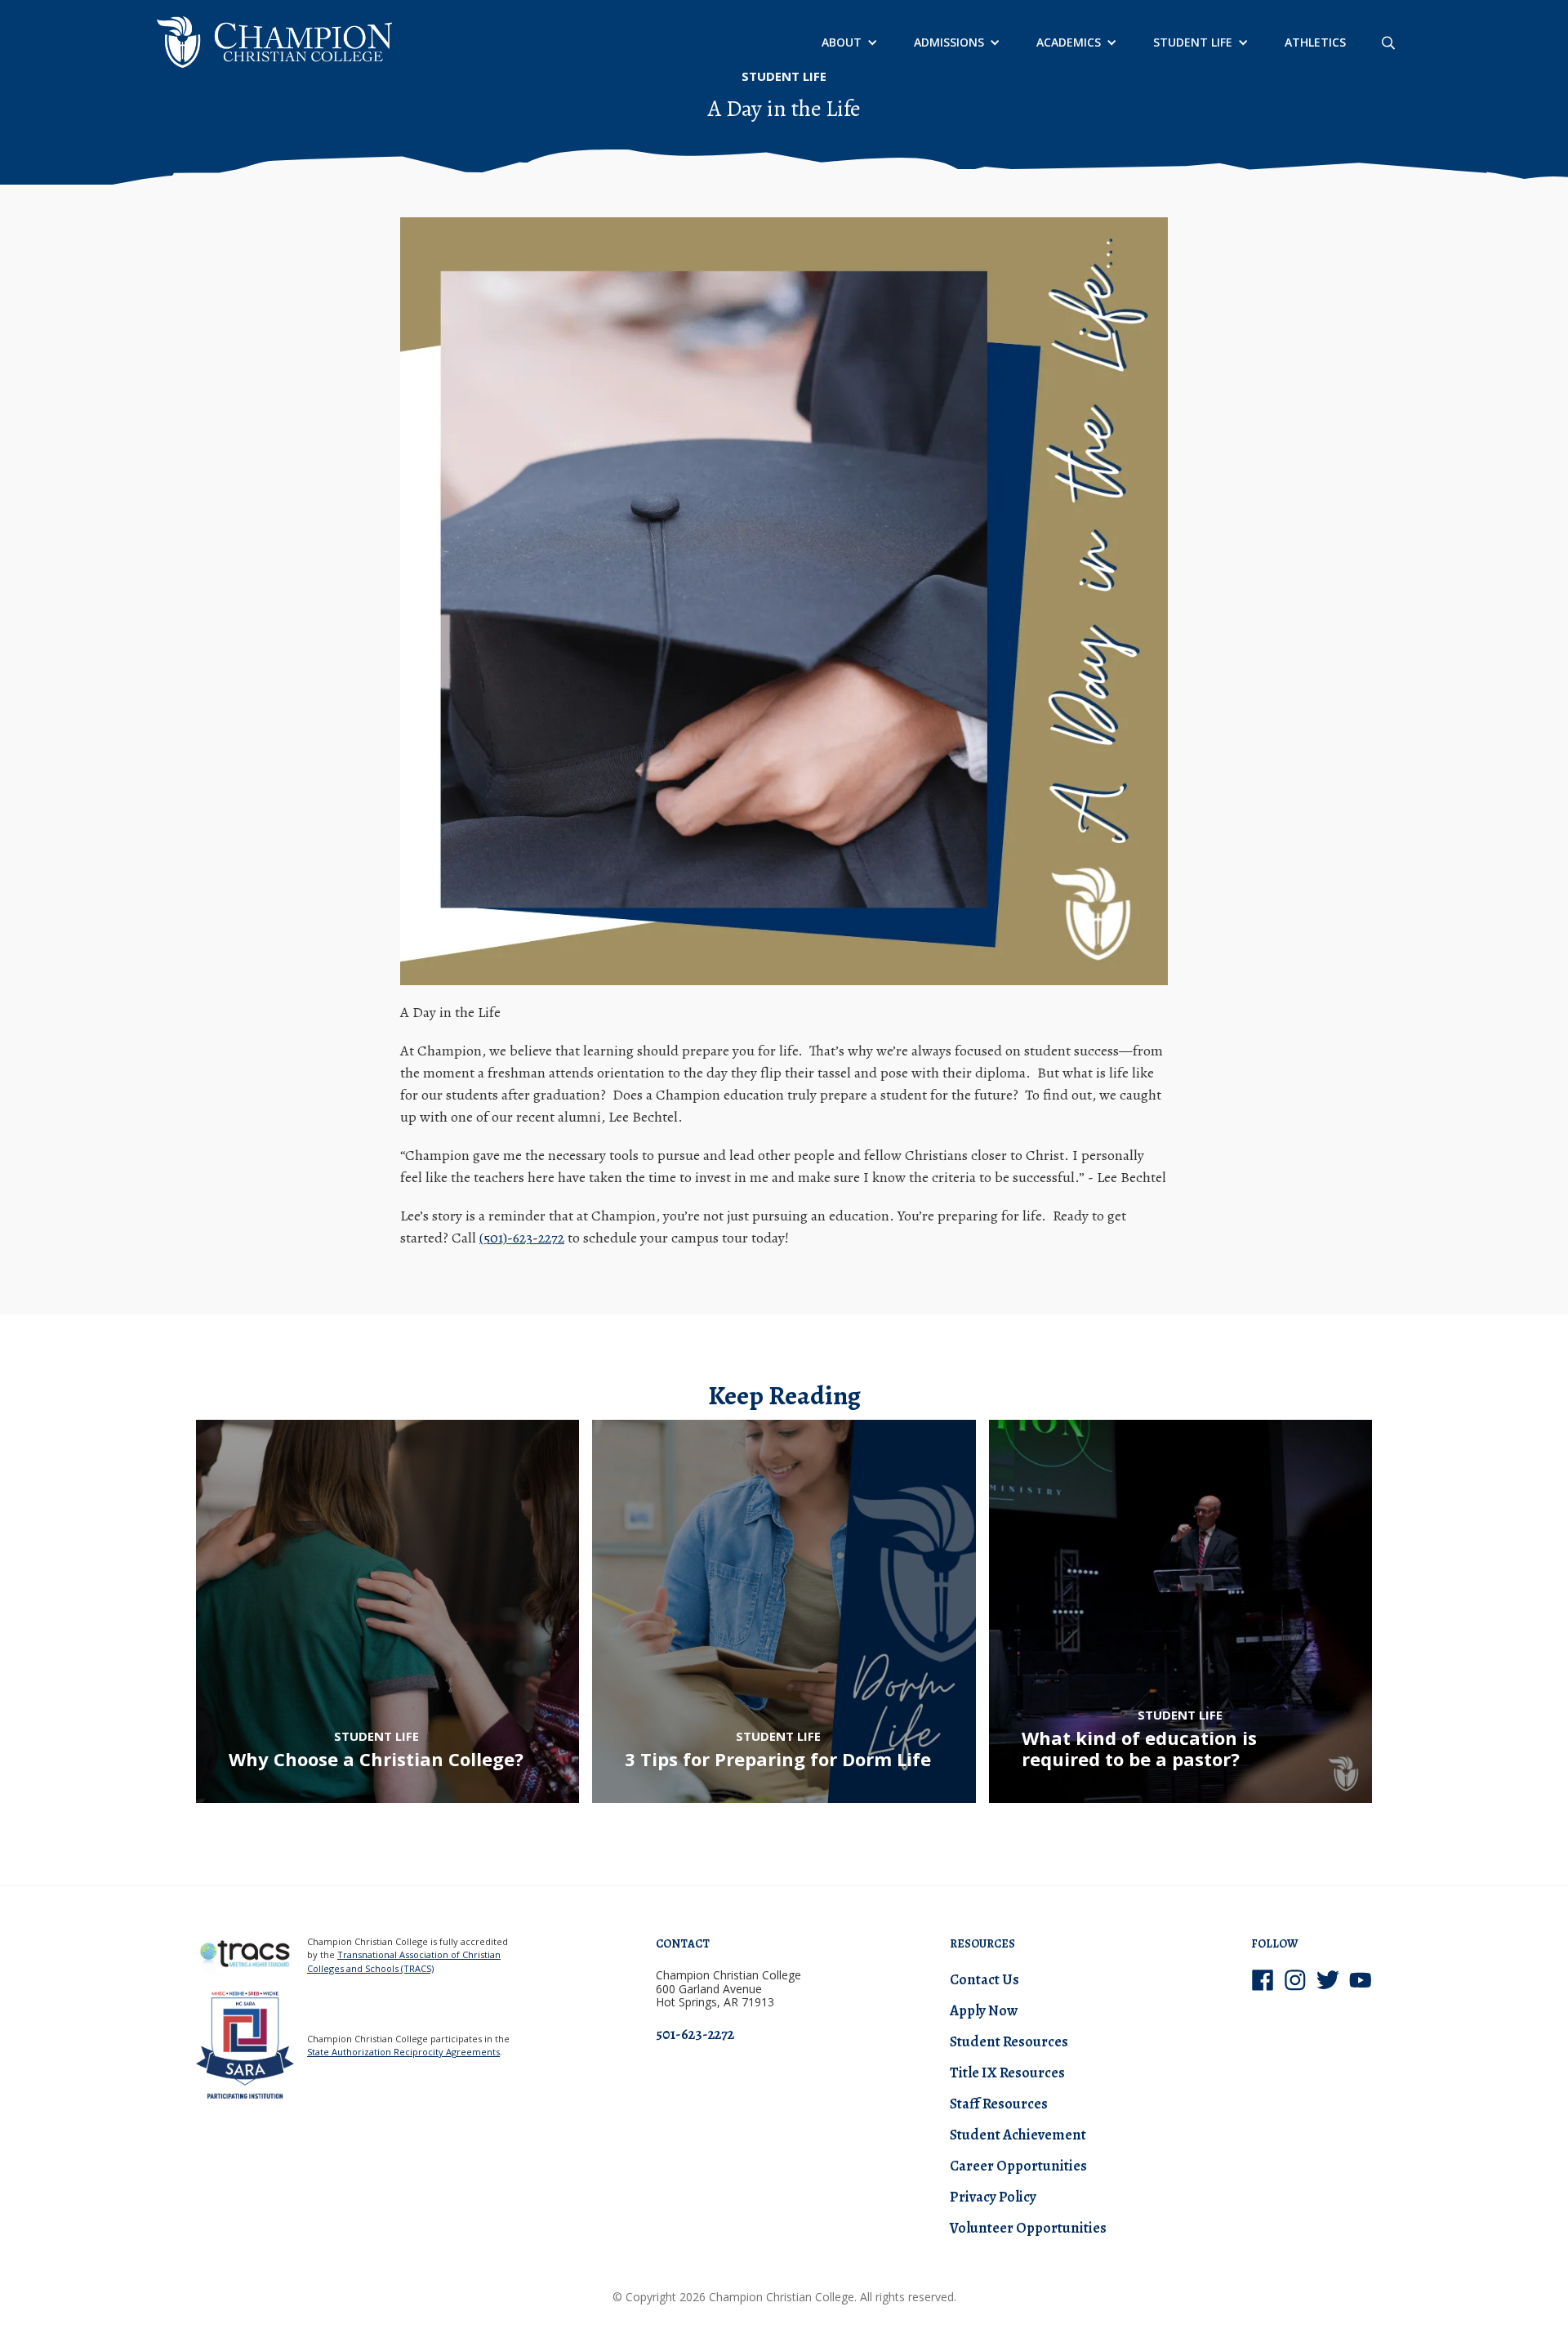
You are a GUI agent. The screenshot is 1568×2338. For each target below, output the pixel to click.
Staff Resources (999, 2104)
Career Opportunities (1018, 2166)
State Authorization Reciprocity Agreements (403, 2052)
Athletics (1315, 42)
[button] (848, 42)
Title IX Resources (1007, 2073)
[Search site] (1388, 42)
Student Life (1193, 42)
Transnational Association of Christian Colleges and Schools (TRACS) (404, 1961)
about (842, 42)
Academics (1069, 42)
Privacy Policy (993, 2197)
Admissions (949, 42)
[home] (274, 42)
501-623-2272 (695, 2034)
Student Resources (1009, 2041)
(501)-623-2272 (522, 1238)
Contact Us (984, 1979)
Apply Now (984, 2010)
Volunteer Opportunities (1028, 2228)
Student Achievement (1018, 2135)
